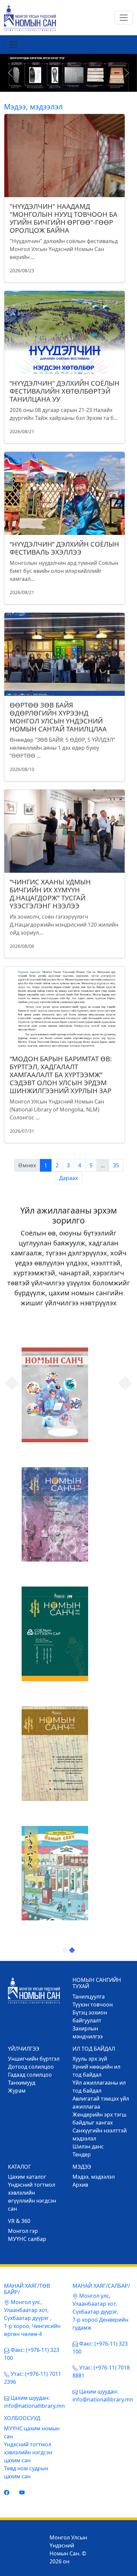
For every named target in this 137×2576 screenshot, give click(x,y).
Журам (17, 2091)
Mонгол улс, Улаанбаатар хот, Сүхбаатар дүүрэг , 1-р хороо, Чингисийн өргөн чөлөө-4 (32, 2318)
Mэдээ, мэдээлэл (94, 2177)
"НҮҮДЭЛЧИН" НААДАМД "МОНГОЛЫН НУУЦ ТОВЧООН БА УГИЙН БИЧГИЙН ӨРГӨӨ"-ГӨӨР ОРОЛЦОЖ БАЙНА (64, 218)
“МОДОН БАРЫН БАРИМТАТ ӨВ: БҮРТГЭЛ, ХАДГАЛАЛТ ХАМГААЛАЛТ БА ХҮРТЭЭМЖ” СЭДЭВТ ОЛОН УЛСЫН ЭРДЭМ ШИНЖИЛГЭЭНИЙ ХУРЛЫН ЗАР (61, 1075)
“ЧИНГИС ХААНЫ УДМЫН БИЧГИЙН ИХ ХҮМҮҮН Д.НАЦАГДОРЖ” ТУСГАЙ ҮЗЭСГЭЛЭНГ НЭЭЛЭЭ (50, 894)
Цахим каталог (27, 2177)
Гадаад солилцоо (30, 2075)
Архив (80, 2185)
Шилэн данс (88, 2146)
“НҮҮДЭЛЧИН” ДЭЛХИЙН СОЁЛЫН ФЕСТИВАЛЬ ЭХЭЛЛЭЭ (64, 548)
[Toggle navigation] (124, 18)
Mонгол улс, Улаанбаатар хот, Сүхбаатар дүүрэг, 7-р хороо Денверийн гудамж (100, 2312)
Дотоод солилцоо (31, 2067)
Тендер (82, 2154)
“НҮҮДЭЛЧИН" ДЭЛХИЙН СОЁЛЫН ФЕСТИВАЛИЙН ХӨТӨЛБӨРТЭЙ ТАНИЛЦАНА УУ (65, 391)
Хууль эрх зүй (90, 2059)
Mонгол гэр (23, 2231)
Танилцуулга (89, 1996)
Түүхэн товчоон (93, 2004)
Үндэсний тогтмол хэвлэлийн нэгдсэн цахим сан (28, 2452)
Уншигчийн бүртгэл (34, 2059)
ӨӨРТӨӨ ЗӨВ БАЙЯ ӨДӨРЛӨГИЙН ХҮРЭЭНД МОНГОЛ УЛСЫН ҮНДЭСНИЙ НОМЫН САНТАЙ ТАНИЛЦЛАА (58, 717)
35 (116, 1165)
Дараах (68, 1178)
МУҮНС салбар (27, 2239)
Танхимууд (22, 2083)
